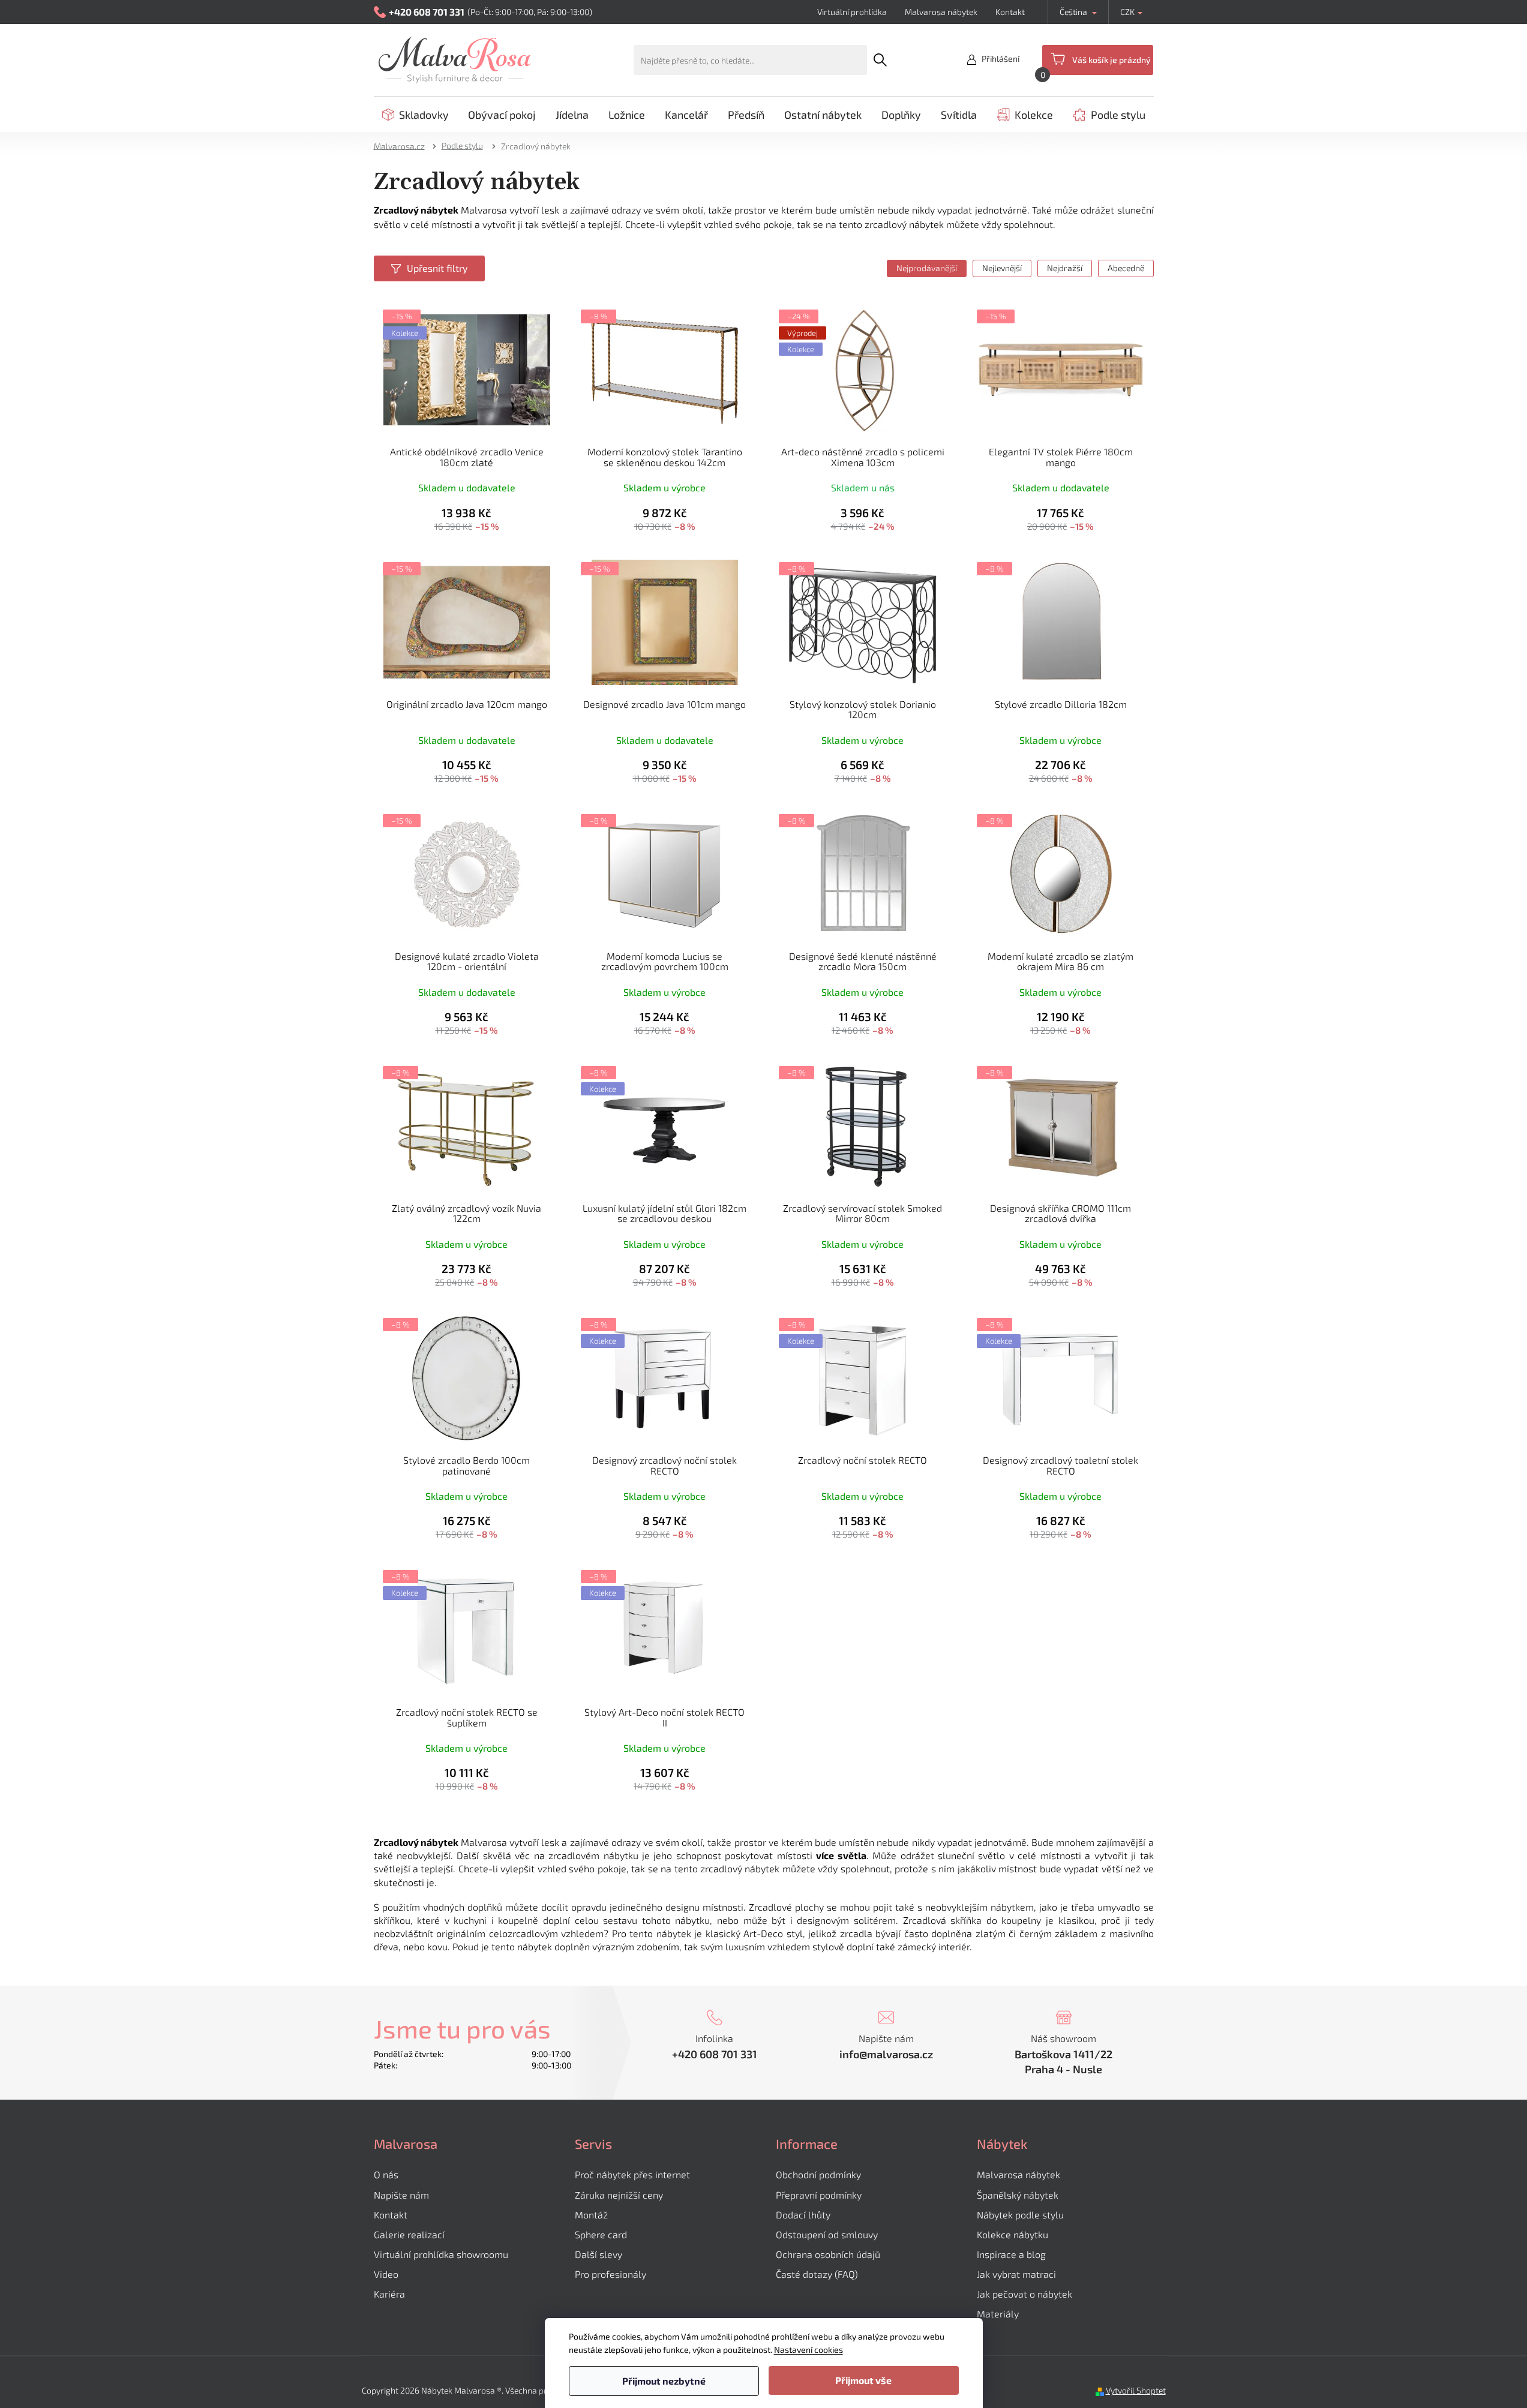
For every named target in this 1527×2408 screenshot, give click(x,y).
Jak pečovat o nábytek (1024, 2294)
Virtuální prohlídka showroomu (441, 2254)
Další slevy (598, 2254)
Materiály (998, 2314)
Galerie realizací (409, 2234)
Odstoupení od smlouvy (827, 2234)
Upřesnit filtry (437, 268)
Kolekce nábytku (1012, 2234)
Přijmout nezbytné (664, 2381)
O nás (386, 2174)
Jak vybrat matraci (1016, 2274)
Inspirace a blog (1011, 2254)
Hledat (880, 60)
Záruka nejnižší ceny (619, 2195)
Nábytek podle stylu (1020, 2215)
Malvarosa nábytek (941, 12)
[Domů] (403, 145)
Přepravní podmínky (819, 2195)
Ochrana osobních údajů (828, 2254)
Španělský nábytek (1018, 2195)
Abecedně (1126, 268)
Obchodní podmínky (818, 2174)
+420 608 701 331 (715, 2054)
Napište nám (401, 2195)
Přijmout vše (863, 2380)
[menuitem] (415, 115)
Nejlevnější (1002, 268)
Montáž (591, 2215)
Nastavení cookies (808, 2350)
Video (386, 2274)
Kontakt (1010, 12)
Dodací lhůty (803, 2215)
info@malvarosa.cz (886, 2054)
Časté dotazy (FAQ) (817, 2274)
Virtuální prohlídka (852, 12)
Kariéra (389, 2294)
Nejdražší (1065, 268)
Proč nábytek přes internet (632, 2174)
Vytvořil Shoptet (1136, 2390)
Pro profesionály (610, 2274)
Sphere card (601, 2234)
